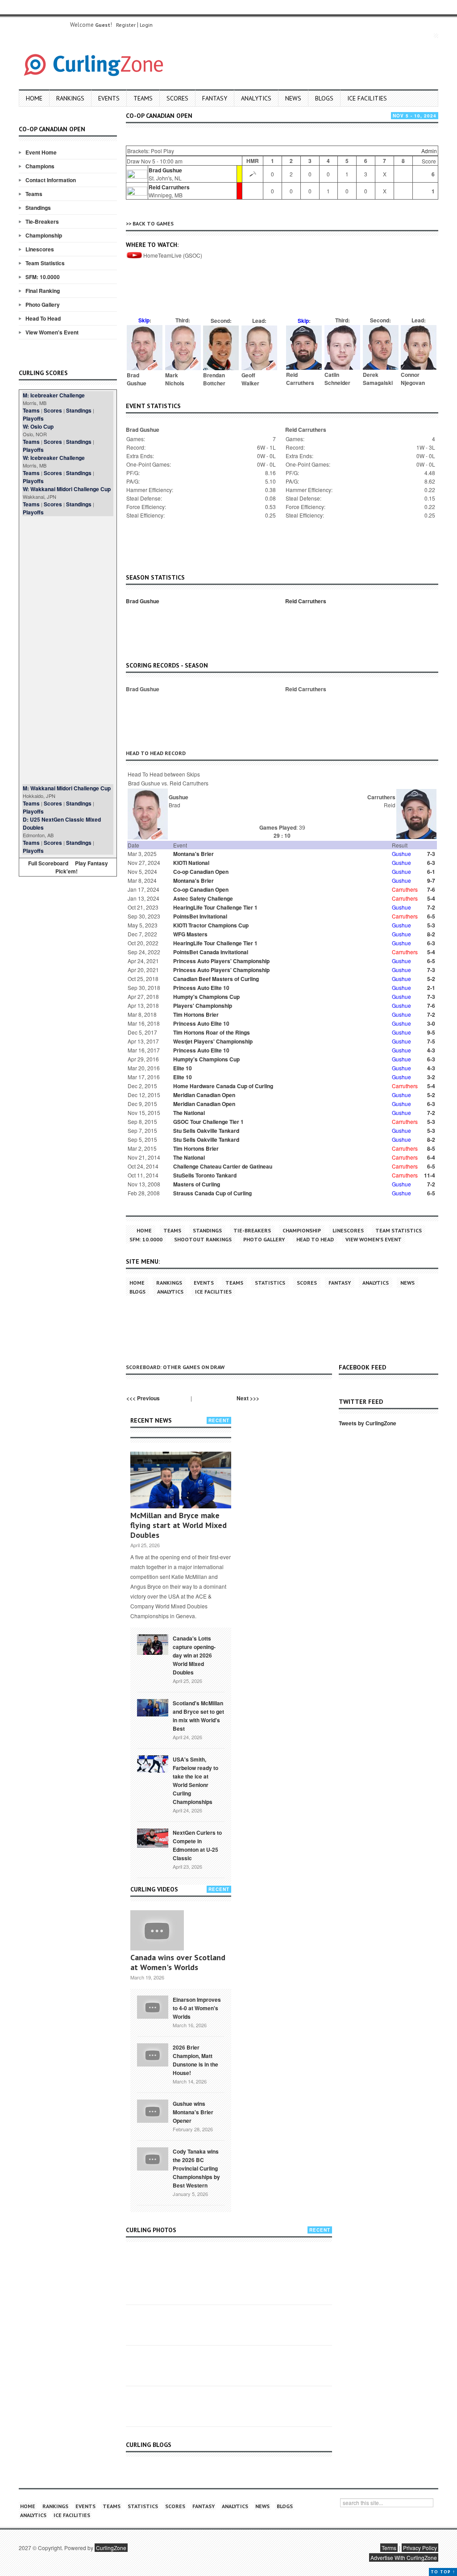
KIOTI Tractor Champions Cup (211, 925)
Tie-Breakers (42, 221)
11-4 (430, 1175)
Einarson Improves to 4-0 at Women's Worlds (197, 2008)
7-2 (431, 907)
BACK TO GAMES (153, 223)
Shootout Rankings (203, 1239)
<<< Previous (143, 1398)
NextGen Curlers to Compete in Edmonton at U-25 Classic (197, 1845)
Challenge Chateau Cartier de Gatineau (223, 1166)
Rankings (70, 98)
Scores (177, 98)
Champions (40, 166)
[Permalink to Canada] (153, 1644)
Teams (143, 98)
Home (34, 98)
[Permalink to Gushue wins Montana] (153, 2110)
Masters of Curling (197, 1184)
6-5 (431, 916)
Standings (38, 208)
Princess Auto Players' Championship (221, 961)
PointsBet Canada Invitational (211, 952)
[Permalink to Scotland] (153, 1707)
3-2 (431, 1077)
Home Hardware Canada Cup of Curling (223, 1086)
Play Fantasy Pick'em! (82, 867)
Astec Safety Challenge (203, 898)
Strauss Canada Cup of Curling (212, 1193)
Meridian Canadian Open (204, 1095)
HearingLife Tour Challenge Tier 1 (215, 907)
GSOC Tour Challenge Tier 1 (208, 1122)
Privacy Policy (420, 2548)
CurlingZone (111, 2548)
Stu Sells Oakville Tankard (206, 1131)
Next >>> (248, 1398)
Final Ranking (43, 291)
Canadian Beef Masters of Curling (216, 979)
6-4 (431, 1157)
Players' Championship (203, 1006)
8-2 (431, 934)
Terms (389, 2548)
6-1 (431, 872)
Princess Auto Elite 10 (201, 988)
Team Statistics (45, 263)
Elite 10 (183, 1068)
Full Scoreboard (48, 863)
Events (109, 98)
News (293, 98)
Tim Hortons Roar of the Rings (212, 1032)
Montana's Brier (193, 854)
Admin (429, 151)
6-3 (431, 863)
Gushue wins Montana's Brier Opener (193, 2112)
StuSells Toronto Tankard (205, 1175)
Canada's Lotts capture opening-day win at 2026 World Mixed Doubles (194, 1655)
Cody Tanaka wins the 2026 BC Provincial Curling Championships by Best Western (196, 2168)
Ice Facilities (367, 98)
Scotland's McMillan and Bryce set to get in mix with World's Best (198, 1716)
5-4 (431, 898)
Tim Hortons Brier (196, 1015)
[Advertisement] (68, 650)
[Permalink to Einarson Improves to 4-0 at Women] (153, 2006)
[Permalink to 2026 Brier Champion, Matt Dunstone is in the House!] (153, 2054)
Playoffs (33, 418)
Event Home (41, 152)
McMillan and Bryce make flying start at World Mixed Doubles (179, 1525)
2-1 (431, 988)
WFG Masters (190, 934)
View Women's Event (52, 332)
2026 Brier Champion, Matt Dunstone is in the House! (195, 2060)
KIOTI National (191, 863)
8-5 (431, 1148)
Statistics (270, 1283)
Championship (44, 235)
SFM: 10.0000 (43, 277)
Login (146, 25)
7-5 (431, 1041)
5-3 (431, 925)
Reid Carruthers (169, 187)
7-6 (431, 889)
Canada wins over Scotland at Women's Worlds (178, 1962)
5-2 (431, 979)
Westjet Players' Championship (213, 1041)
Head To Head (43, 318)
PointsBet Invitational (200, 916)
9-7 (431, 881)
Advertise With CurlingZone (404, 2557)
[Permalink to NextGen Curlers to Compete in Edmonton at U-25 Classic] (153, 1837)
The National (189, 1113)
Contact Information (51, 180)
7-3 (431, 854)
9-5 (431, 1032)
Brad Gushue (165, 170)
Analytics (256, 98)
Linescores (40, 249)
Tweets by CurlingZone (368, 1423)
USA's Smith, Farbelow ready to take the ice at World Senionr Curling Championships (195, 1781)
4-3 (431, 1050)
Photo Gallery (43, 305)
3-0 (431, 1023)
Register (126, 25)
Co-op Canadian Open (201, 872)
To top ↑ (443, 2572)
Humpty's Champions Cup (206, 997)
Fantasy (215, 98)
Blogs (324, 98)
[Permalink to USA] (153, 1763)
